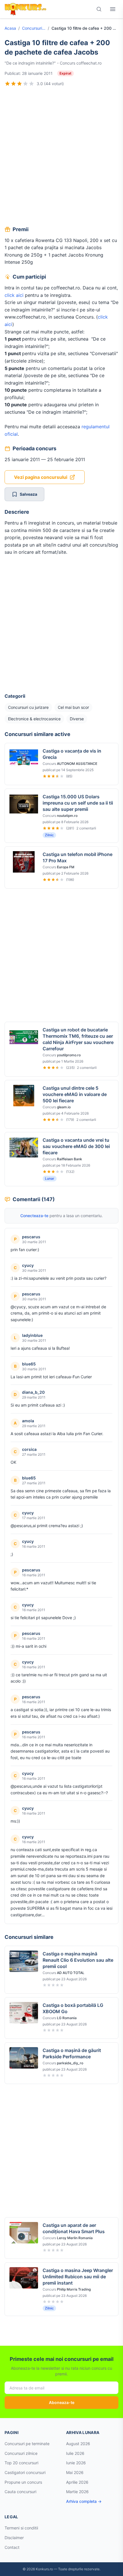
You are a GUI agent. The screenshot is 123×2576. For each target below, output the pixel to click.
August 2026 (78, 2444)
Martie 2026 (77, 2492)
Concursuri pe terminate (27, 2444)
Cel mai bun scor (73, 707)
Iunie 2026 (76, 2463)
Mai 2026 (75, 2472)
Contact (12, 2547)
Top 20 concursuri (21, 2463)
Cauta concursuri (20, 2492)
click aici (14, 295)
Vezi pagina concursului (41, 477)
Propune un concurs (23, 2482)
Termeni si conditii (21, 2528)
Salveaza (28, 494)
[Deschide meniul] (113, 9)
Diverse (77, 719)
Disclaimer (14, 2538)
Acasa (10, 28)
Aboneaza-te (62, 2402)
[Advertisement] (61, 157)
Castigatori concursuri (25, 2472)
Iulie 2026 (75, 2453)
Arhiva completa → (84, 2501)
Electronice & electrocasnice (34, 719)
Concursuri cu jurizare (34, 28)
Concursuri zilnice (21, 2453)
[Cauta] (99, 9)
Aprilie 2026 (77, 2482)
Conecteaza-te (34, 1216)
